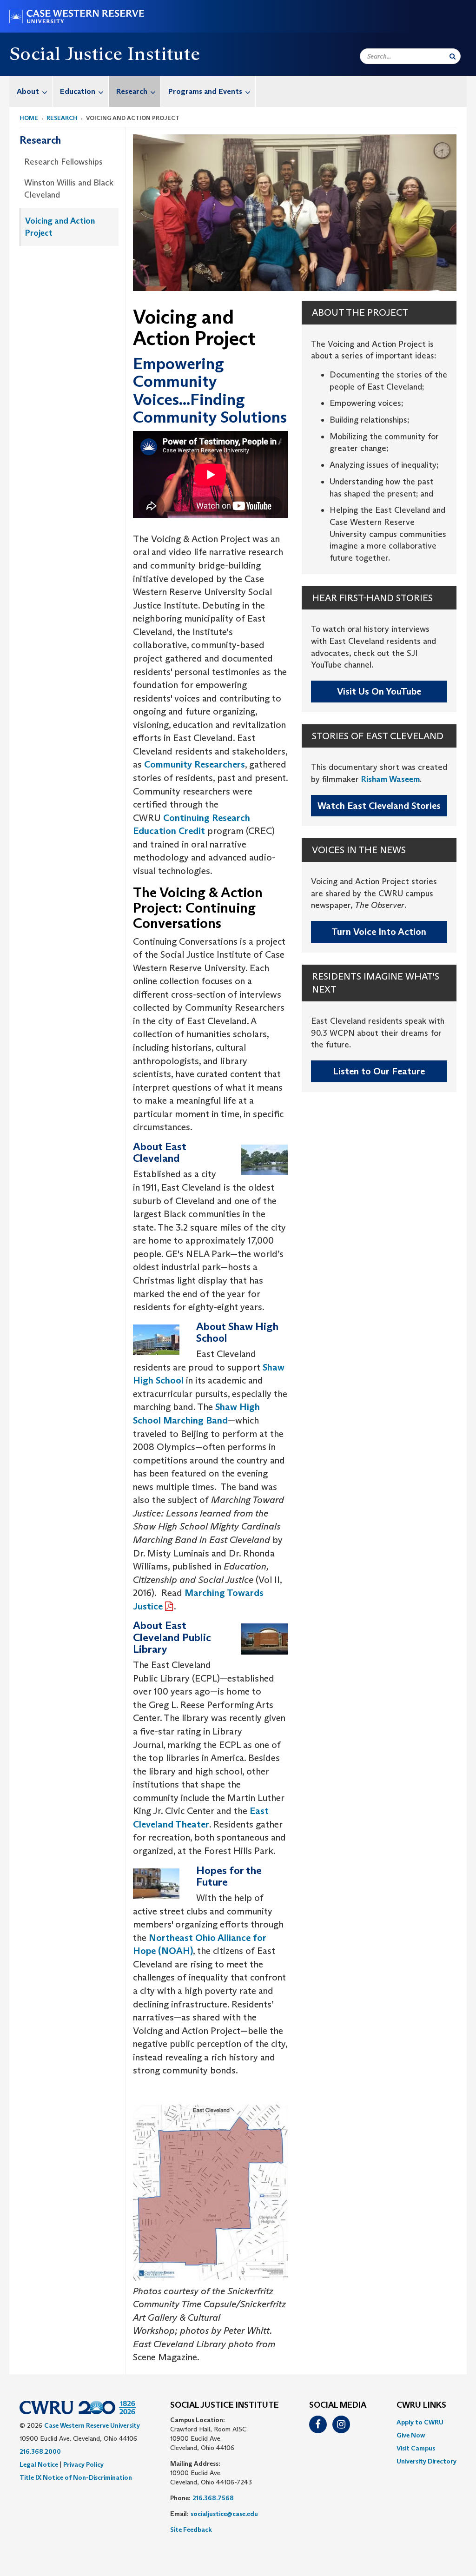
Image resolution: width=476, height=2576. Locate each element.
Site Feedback (191, 2530)
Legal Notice (39, 2464)
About (28, 91)
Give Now (411, 2435)
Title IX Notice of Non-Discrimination (76, 2477)
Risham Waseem (390, 779)
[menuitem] (31, 91)
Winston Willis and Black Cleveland (69, 189)
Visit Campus (416, 2448)
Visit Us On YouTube (379, 691)
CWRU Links (421, 2405)
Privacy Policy (83, 2464)
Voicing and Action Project (60, 227)
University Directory (426, 2461)
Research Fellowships (63, 162)
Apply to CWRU (420, 2422)
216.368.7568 (213, 2498)
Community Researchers (195, 764)
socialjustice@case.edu (224, 2514)
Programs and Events (205, 91)
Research (132, 91)
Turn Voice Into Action (379, 932)
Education (78, 91)
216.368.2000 (40, 2451)
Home (29, 118)
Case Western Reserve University (92, 2425)
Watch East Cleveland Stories (379, 806)
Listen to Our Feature (379, 1071)
